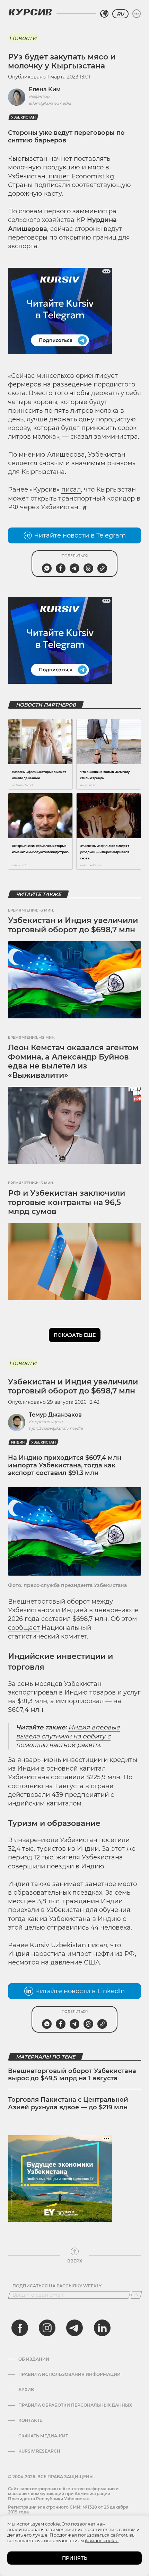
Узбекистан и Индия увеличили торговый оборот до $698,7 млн (73, 925)
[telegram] (74, 2328)
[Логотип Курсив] (30, 12)
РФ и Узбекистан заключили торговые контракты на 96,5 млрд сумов (67, 1202)
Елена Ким (45, 89)
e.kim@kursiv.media (50, 103)
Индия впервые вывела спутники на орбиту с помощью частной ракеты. (68, 1736)
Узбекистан (23, 117)
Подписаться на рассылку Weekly (57, 2286)
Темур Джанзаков (55, 1415)
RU (120, 14)
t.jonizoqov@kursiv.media (56, 1428)
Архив (26, 2390)
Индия (18, 1442)
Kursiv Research (39, 2451)
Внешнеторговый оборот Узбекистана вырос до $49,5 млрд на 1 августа (72, 2075)
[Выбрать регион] (104, 14)
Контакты (31, 2420)
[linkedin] (102, 2328)
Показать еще (75, 1335)
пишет (59, 176)
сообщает (24, 1628)
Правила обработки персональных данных (75, 2405)
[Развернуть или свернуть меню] (137, 14)
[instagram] (47, 2328)
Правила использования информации (69, 2374)
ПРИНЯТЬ (75, 2558)
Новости (23, 38)
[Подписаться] (136, 2295)
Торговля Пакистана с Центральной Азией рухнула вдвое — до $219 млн (68, 2103)
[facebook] (20, 2328)
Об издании (34, 2359)
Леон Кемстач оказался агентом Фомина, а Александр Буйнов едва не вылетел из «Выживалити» (73, 1061)
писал (71, 489)
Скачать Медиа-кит (43, 2436)
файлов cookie (102, 2540)
